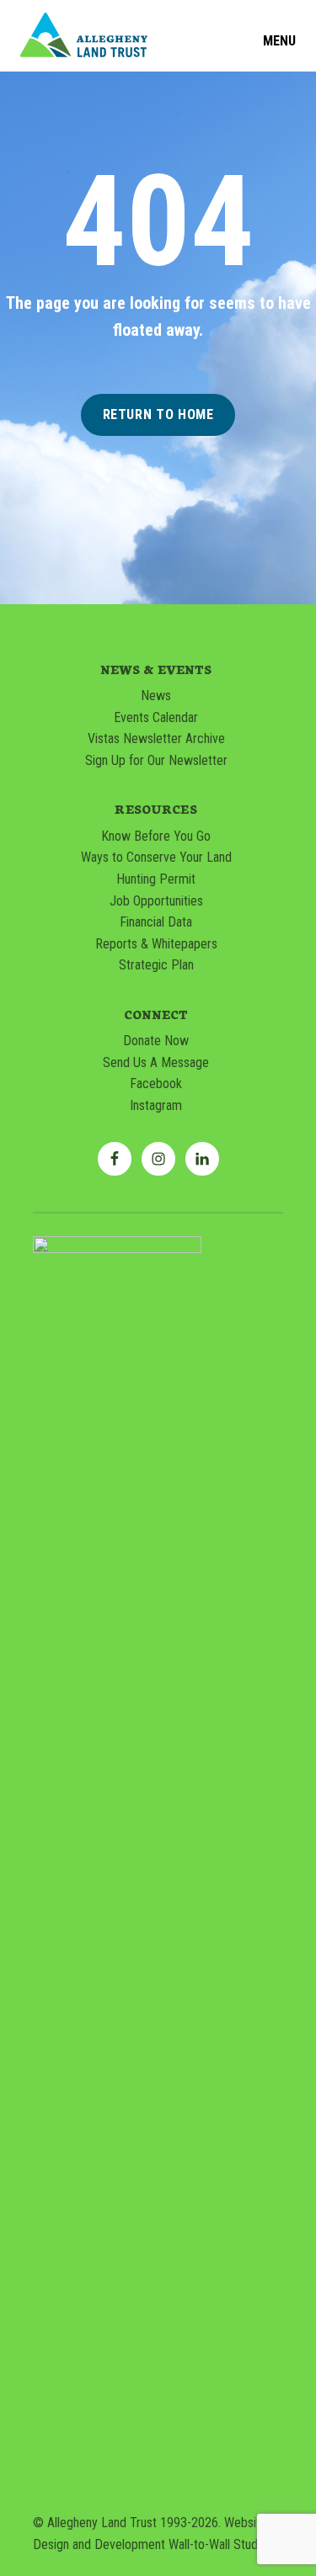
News (156, 696)
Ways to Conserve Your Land (156, 857)
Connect (156, 1014)
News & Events (156, 669)
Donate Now (156, 1041)
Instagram (156, 1105)
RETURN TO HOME (158, 414)
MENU (279, 41)
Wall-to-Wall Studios (221, 2544)
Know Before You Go (156, 836)
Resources (155, 809)
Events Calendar (156, 717)
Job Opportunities (156, 901)
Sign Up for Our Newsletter (156, 760)
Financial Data (156, 922)
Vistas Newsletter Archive (156, 738)
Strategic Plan (156, 965)
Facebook (156, 1084)
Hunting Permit (156, 879)
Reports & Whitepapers (156, 944)
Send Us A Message (156, 1062)
